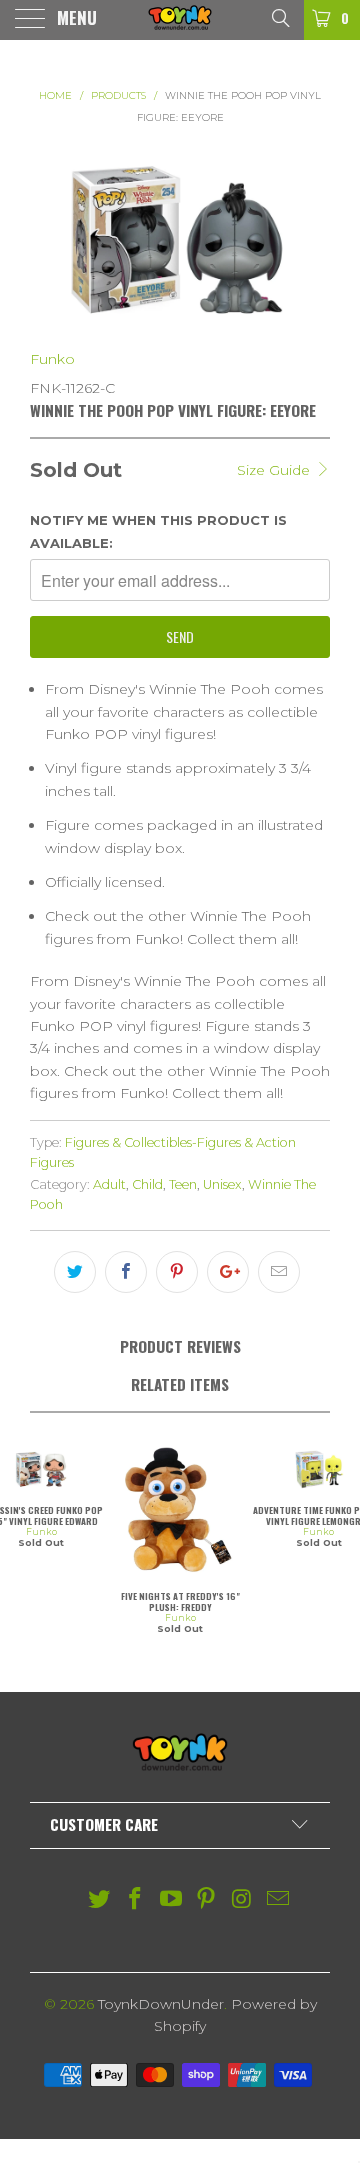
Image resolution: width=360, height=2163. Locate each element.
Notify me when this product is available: (158, 531)
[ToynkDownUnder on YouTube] (171, 1900)
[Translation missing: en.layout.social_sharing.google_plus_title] (228, 1272)
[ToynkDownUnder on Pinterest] (207, 1900)
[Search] (279, 17)
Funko (52, 359)
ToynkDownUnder (161, 2004)
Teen (183, 1184)
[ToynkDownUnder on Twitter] (100, 1900)
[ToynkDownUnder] (180, 20)
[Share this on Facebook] (126, 1272)
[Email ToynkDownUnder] (278, 1900)
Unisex (222, 1184)
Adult (109, 1184)
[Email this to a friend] (279, 1272)
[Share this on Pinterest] (177, 1272)
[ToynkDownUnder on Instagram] (243, 1900)
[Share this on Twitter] (75, 1272)
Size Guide (275, 470)
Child (147, 1184)
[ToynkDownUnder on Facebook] (136, 1900)
